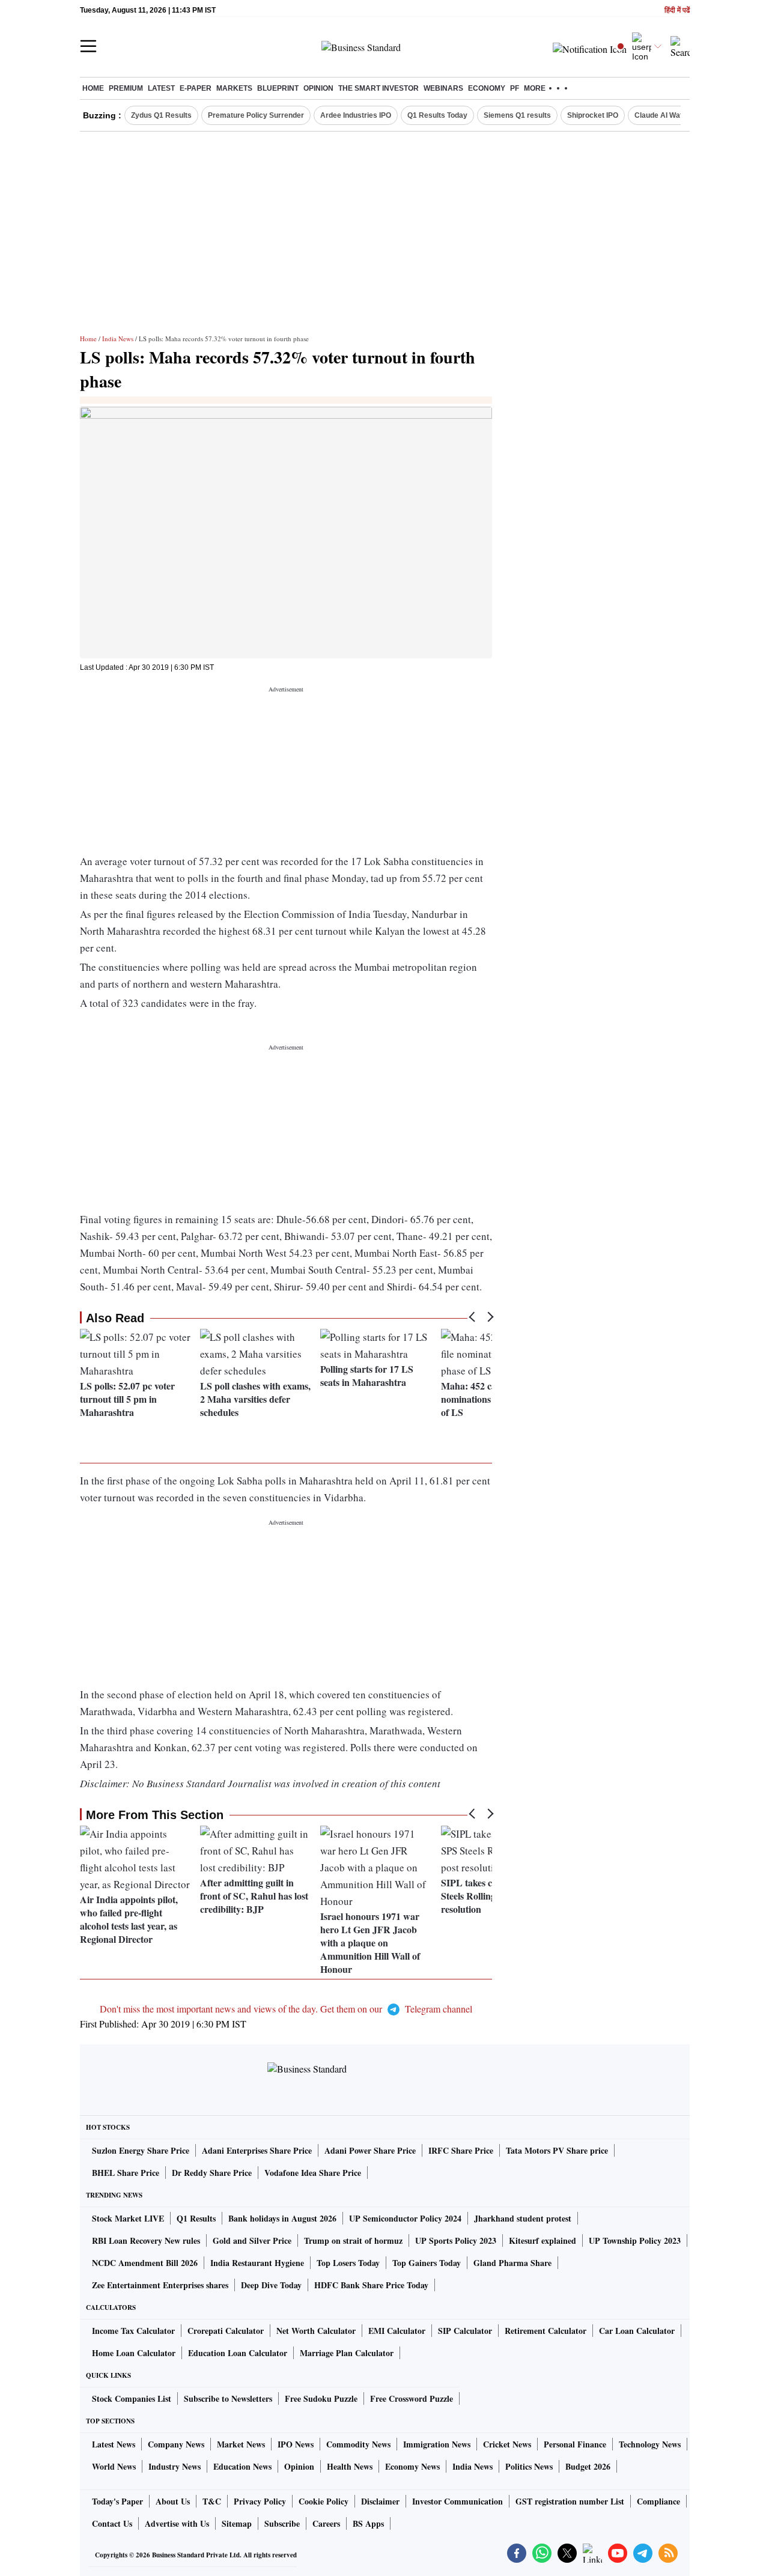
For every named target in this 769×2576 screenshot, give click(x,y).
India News (118, 339)
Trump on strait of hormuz (353, 2240)
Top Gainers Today (427, 2263)
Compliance (658, 2501)
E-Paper (196, 88)
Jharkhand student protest (523, 2218)
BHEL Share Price (126, 2173)
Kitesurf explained (543, 2240)
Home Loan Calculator (134, 2353)
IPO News (296, 2444)
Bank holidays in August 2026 (282, 2218)
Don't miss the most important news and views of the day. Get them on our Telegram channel (286, 2009)
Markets (234, 88)
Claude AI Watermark (671, 115)
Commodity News (358, 2444)
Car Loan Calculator (637, 2331)
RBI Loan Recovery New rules (146, 2240)
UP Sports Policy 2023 (456, 2240)
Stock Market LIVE (128, 2218)
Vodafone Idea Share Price (313, 2173)
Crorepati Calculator (226, 2331)
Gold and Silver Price (252, 2240)
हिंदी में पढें (677, 11)
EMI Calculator (397, 2331)
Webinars (443, 88)
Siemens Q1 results (517, 115)
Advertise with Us (177, 2523)
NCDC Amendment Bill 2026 (145, 2263)
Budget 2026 (588, 2466)
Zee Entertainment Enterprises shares (160, 2285)
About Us (173, 2501)
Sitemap (237, 2523)
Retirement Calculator (546, 2331)
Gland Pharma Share (512, 2263)
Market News (241, 2444)
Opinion (318, 88)
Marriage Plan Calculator (347, 2353)
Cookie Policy (324, 2501)
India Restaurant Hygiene (257, 2263)
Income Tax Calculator (133, 2331)
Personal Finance (575, 2444)
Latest (161, 88)
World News (114, 2466)
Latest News (114, 2444)
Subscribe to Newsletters (228, 2398)
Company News (176, 2444)
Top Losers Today (348, 2263)
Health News (350, 2466)
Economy (487, 88)
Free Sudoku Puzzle (321, 2398)
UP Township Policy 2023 (635, 2240)
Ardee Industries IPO (356, 115)
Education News (242, 2466)
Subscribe (282, 2523)
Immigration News (437, 2444)
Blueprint (278, 88)
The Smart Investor (378, 88)
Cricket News (507, 2444)
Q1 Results (196, 2218)
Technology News (650, 2444)
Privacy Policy (260, 2501)
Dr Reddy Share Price (212, 2173)
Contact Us (112, 2523)
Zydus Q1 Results (161, 115)
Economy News (412, 2466)
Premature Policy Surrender (256, 115)
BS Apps (368, 2523)
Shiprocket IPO (593, 115)
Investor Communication (457, 2501)
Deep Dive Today (271, 2285)
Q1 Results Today (437, 115)
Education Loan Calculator (238, 2353)
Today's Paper (117, 2501)
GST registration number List (570, 2501)
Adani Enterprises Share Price (257, 2150)
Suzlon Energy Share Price (141, 2150)
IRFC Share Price (461, 2150)
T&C (212, 2501)
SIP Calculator (465, 2331)
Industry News (175, 2466)
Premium (126, 88)
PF (515, 88)
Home (93, 88)
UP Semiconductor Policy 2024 (405, 2218)
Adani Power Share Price (370, 2150)
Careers (326, 2523)
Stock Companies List (132, 2398)
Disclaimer (380, 2501)
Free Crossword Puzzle (412, 2398)
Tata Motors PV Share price (557, 2150)
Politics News (529, 2466)
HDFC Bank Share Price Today (371, 2285)
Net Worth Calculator (316, 2331)
